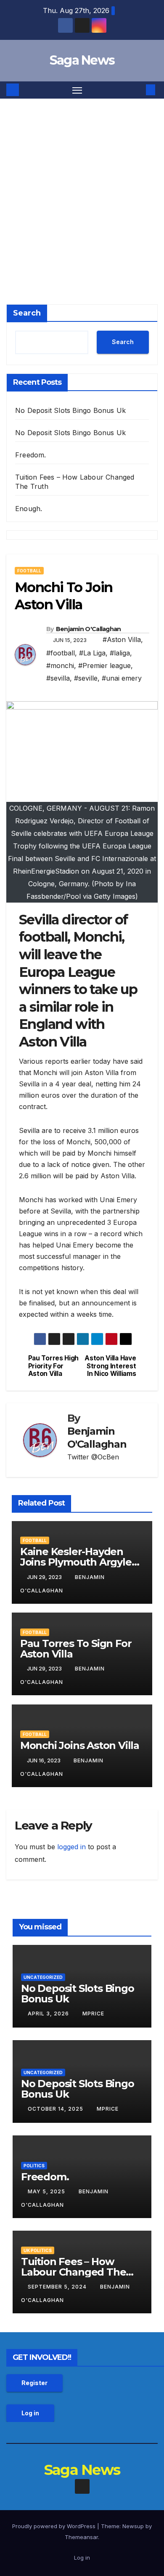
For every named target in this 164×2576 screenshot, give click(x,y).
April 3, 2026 (49, 2014)
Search (27, 313)
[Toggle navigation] (77, 90)
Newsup (133, 2526)
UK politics (38, 2250)
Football (29, 571)
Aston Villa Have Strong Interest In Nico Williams (110, 1366)
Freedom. (31, 455)
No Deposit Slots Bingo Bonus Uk (70, 410)
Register (34, 2383)
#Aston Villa (122, 639)
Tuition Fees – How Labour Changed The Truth (73, 2272)
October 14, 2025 (56, 2109)
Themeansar (81, 2537)
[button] (138, 90)
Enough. (29, 509)
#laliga (120, 653)
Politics (34, 2166)
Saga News (82, 60)
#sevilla (58, 678)
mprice (93, 2014)
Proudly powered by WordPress (55, 2526)
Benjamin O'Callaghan (89, 629)
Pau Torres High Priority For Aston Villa (53, 1366)
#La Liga (92, 653)
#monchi (60, 666)
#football (61, 653)
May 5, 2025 (47, 2191)
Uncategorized (43, 1977)
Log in (30, 2413)
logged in (71, 1847)
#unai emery (122, 678)
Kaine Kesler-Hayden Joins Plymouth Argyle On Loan (76, 1562)
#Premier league (104, 666)
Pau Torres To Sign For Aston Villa (76, 1649)
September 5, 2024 (58, 2287)
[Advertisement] (82, 185)
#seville (86, 678)
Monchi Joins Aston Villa (80, 1745)
